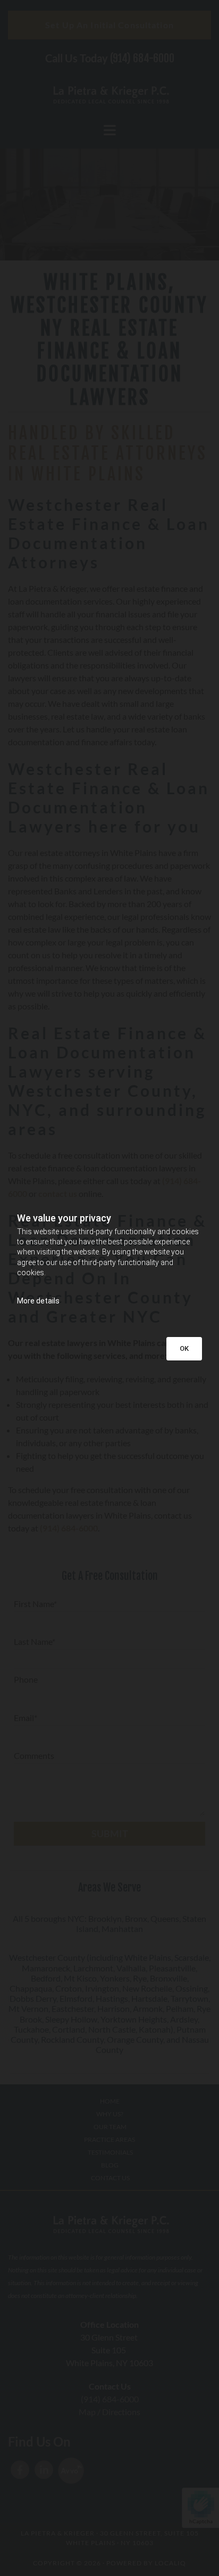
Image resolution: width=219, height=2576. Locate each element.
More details (38, 1301)
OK (184, 1348)
